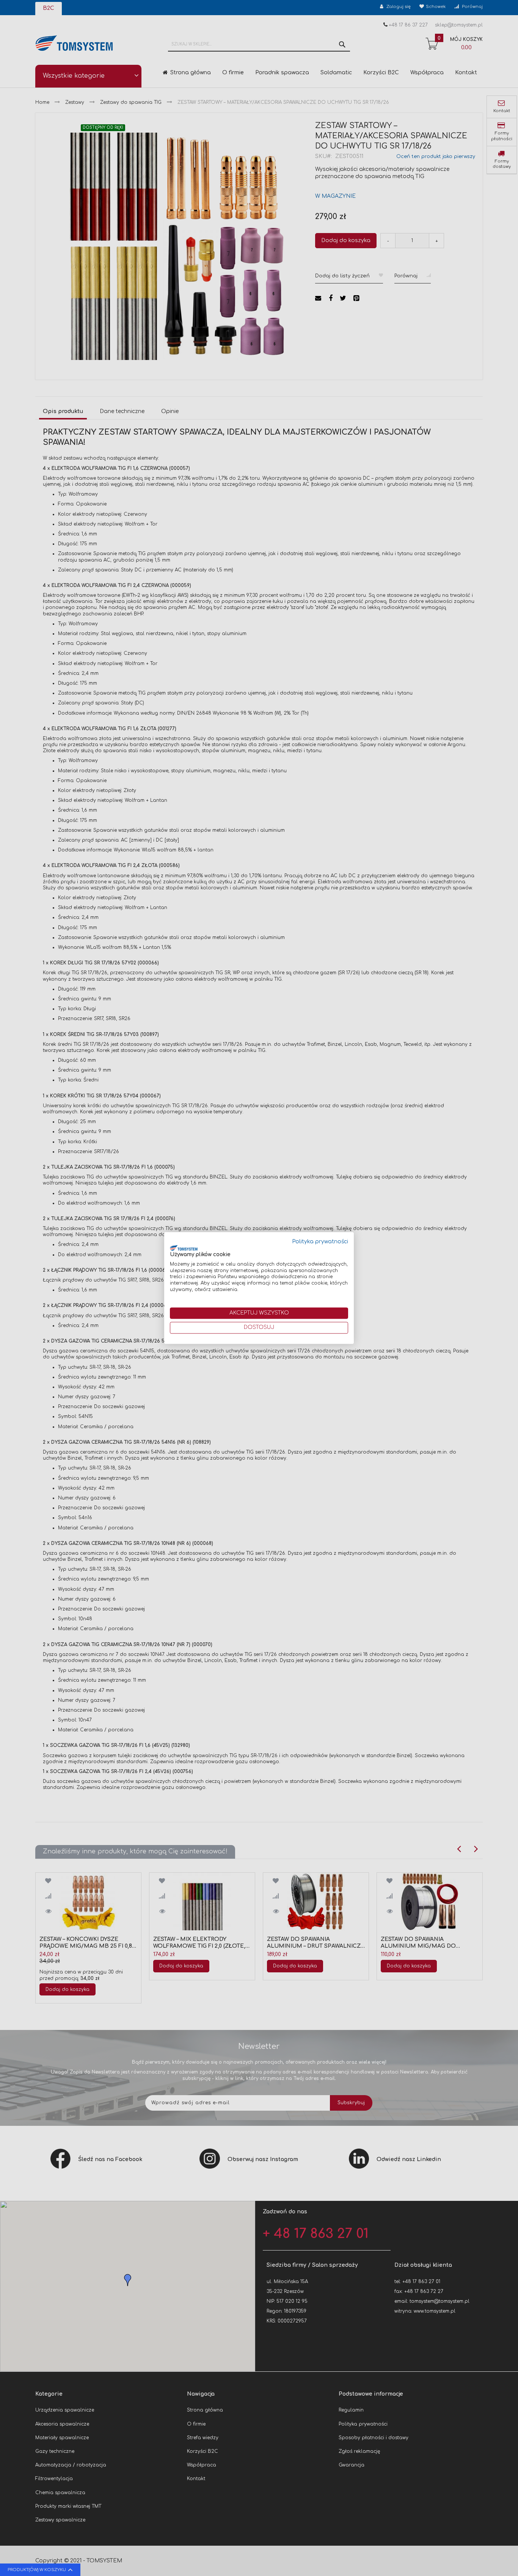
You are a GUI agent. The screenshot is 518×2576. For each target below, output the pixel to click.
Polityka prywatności (320, 1242)
